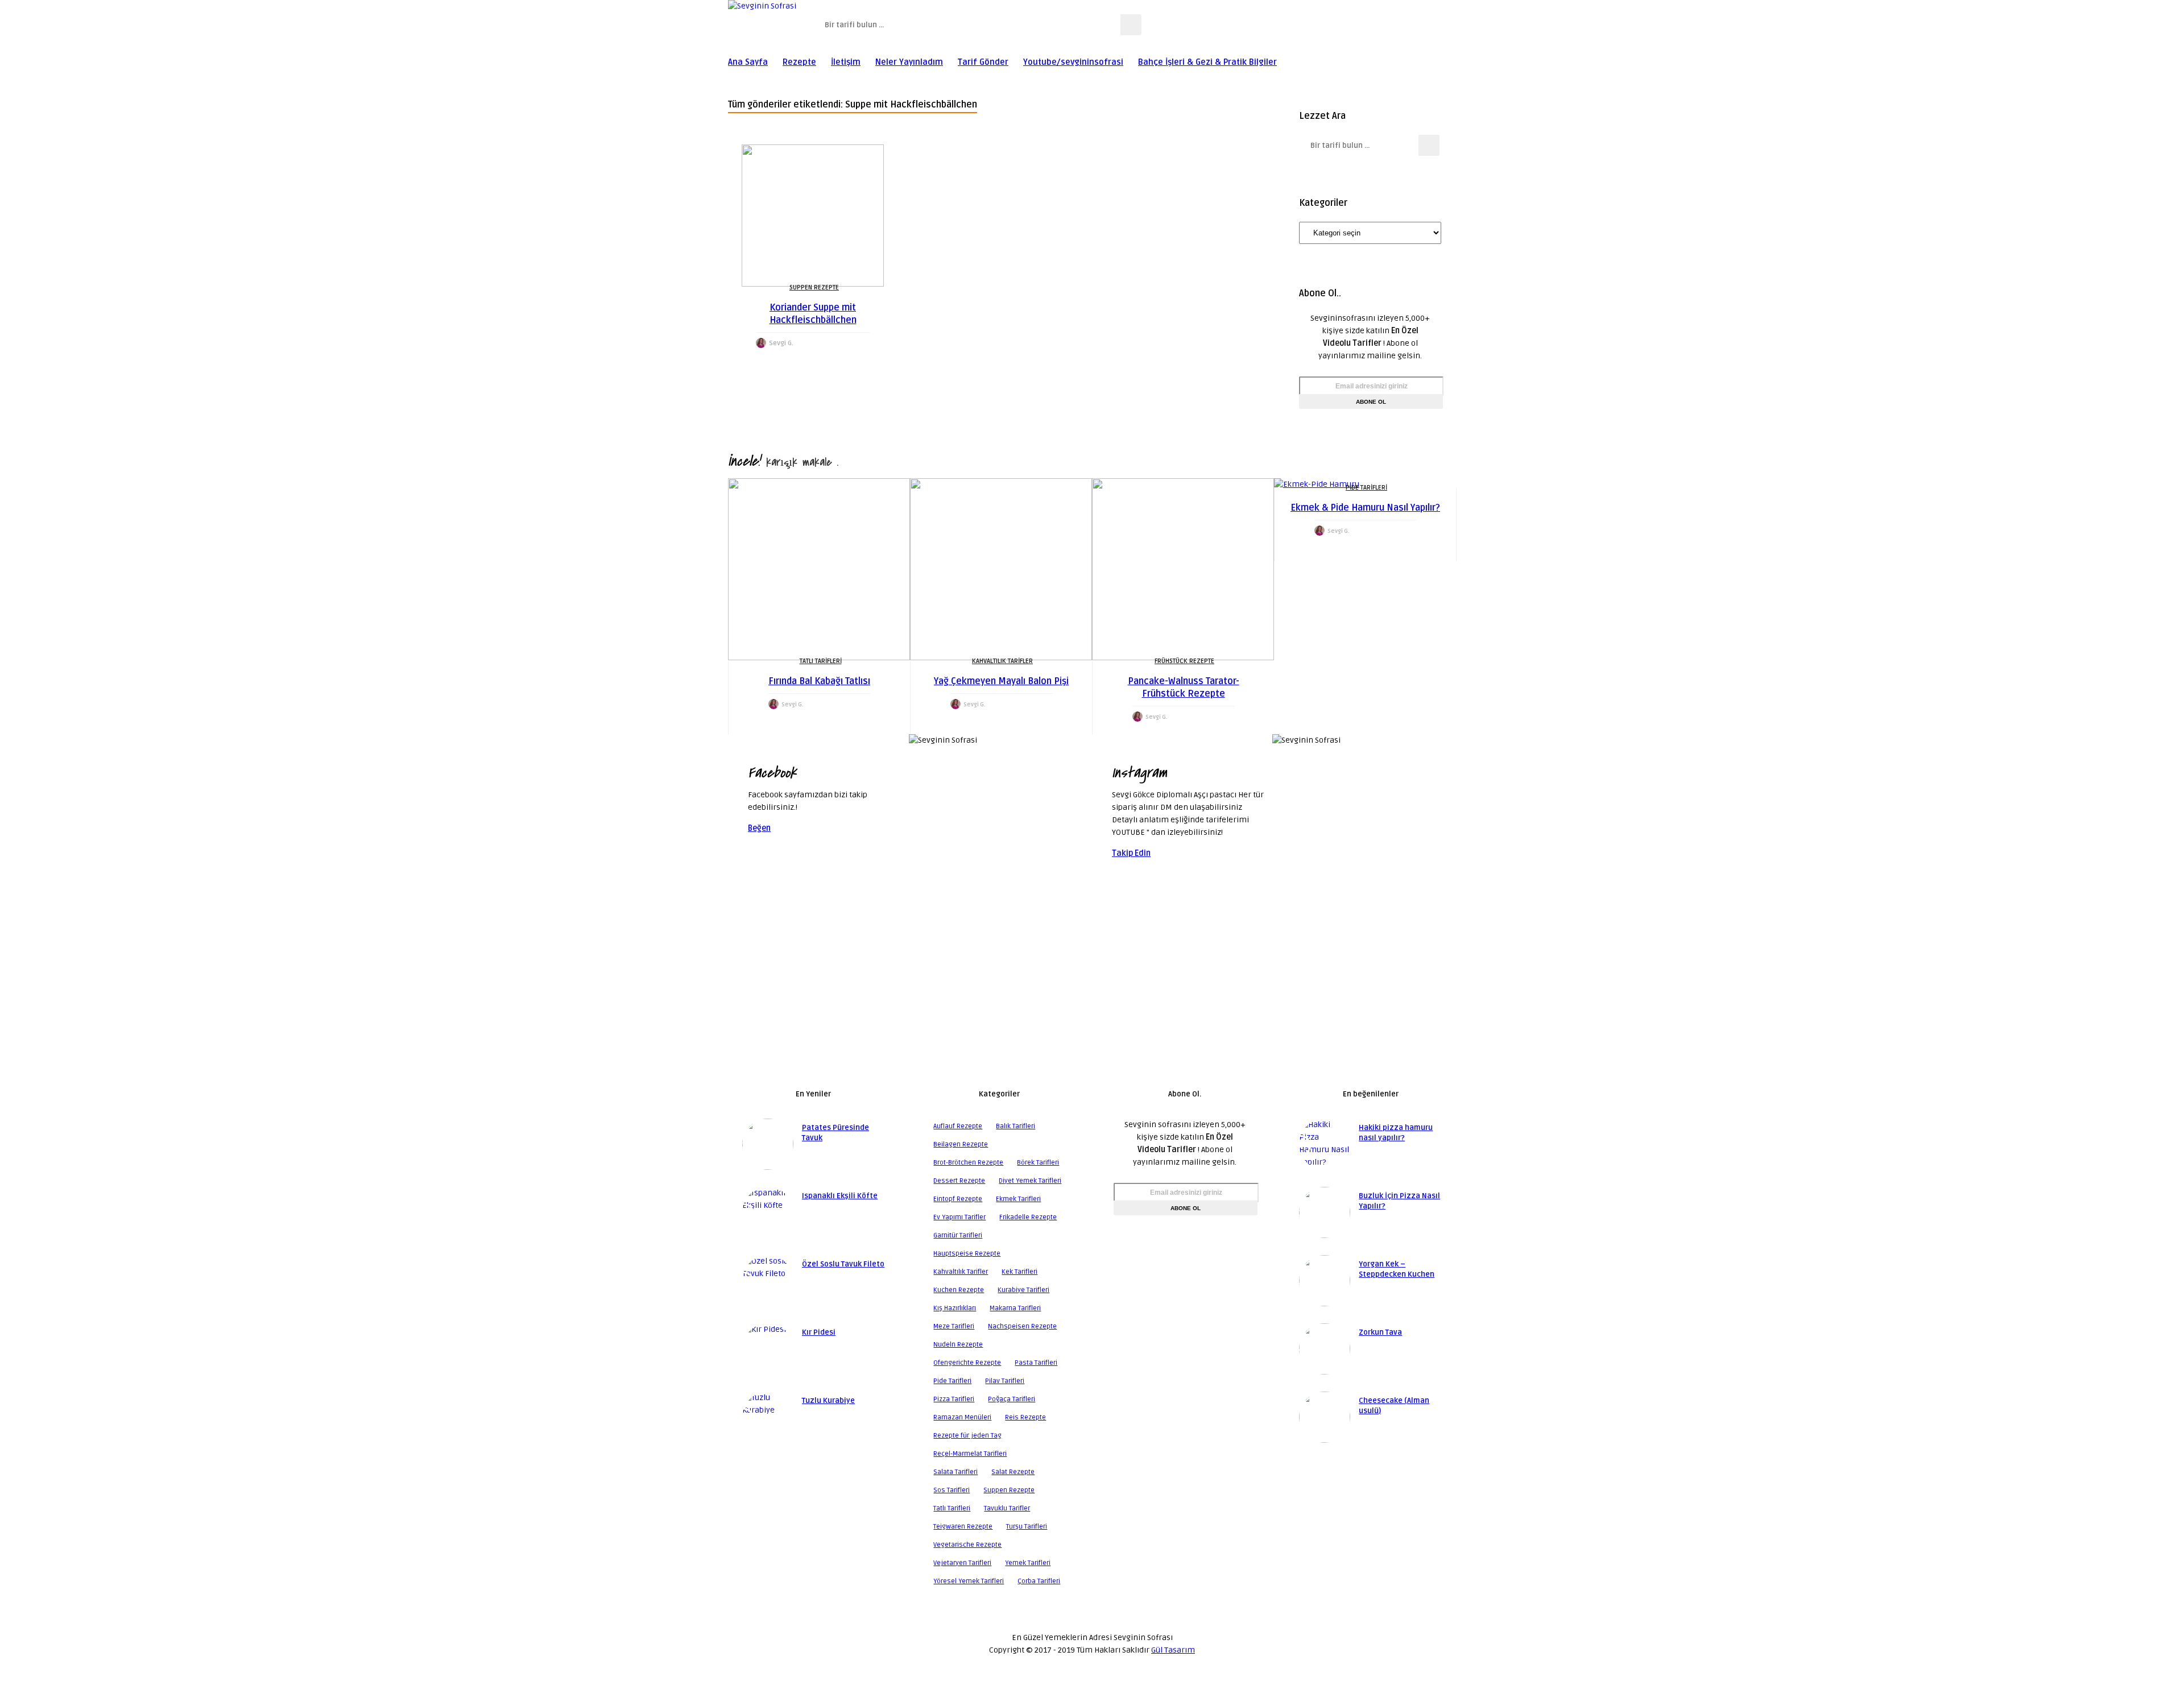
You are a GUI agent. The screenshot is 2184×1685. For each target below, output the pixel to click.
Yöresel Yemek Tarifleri (969, 1581)
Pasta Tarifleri (1036, 1363)
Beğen (759, 828)
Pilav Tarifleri (1005, 1381)
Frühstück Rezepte (1184, 661)
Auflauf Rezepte (958, 1126)
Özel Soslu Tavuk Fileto (843, 1264)
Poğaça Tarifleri (1012, 1399)
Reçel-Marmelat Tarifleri (970, 1454)
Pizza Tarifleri (954, 1399)
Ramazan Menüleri (962, 1417)
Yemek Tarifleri (1028, 1563)
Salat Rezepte (1013, 1472)
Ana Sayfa (748, 62)
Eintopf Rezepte (958, 1199)
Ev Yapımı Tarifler (959, 1217)
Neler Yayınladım (909, 62)
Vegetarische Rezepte (967, 1545)
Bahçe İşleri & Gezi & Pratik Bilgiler (1207, 62)
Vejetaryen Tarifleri (962, 1563)
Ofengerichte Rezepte (967, 1363)
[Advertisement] (1092, 990)
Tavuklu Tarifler (1007, 1508)
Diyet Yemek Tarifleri (1030, 1181)
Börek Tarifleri (1038, 1163)
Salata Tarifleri (955, 1472)
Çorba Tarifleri (1039, 1581)
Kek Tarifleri (1019, 1272)
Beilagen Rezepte (961, 1144)
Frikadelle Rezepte (1028, 1217)
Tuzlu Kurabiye (828, 1401)
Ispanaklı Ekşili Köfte (840, 1196)
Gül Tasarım (1173, 1650)
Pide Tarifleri (1366, 488)
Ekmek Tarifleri (1018, 1199)
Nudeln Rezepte (958, 1345)
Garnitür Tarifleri (958, 1235)
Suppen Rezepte (814, 287)
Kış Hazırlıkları (955, 1308)
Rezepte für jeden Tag (967, 1436)
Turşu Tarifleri (1027, 1527)
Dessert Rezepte (959, 1181)
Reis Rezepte (1025, 1417)
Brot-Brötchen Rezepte (968, 1163)
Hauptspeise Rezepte (967, 1254)
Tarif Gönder (983, 62)
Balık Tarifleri (1016, 1126)
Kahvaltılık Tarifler (1002, 661)
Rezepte (799, 62)
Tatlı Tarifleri (821, 661)
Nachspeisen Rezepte (1022, 1326)
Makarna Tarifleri (1015, 1308)
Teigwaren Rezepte (963, 1527)
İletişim (846, 62)
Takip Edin (1131, 853)
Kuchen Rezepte (959, 1290)
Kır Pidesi (819, 1332)
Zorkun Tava (1380, 1332)
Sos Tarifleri (952, 1490)
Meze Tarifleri (954, 1326)
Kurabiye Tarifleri (1023, 1290)
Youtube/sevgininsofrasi (1073, 62)
